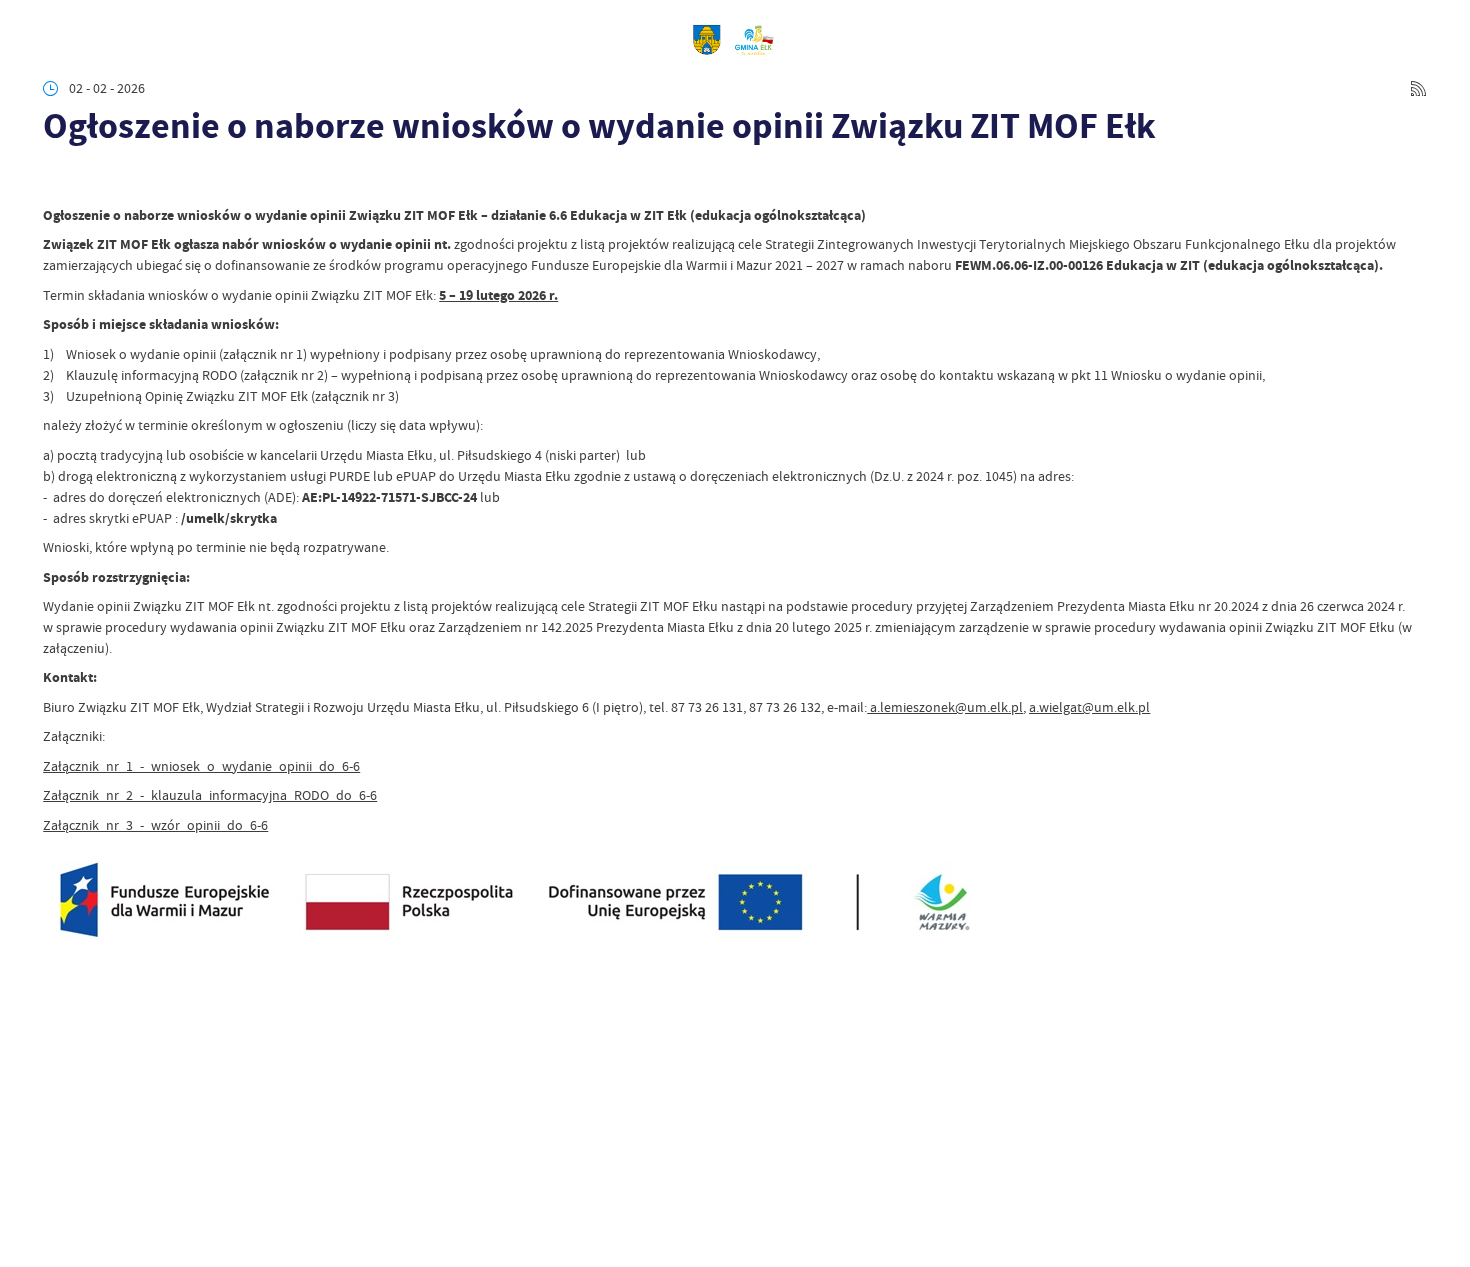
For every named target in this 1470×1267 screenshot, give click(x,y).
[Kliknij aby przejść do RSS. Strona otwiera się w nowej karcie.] (1418, 88)
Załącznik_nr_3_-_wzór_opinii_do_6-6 (155, 825)
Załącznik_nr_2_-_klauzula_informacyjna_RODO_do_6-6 (210, 795)
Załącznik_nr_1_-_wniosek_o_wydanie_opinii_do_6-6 (201, 766)
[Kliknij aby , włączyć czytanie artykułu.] (56, 179)
